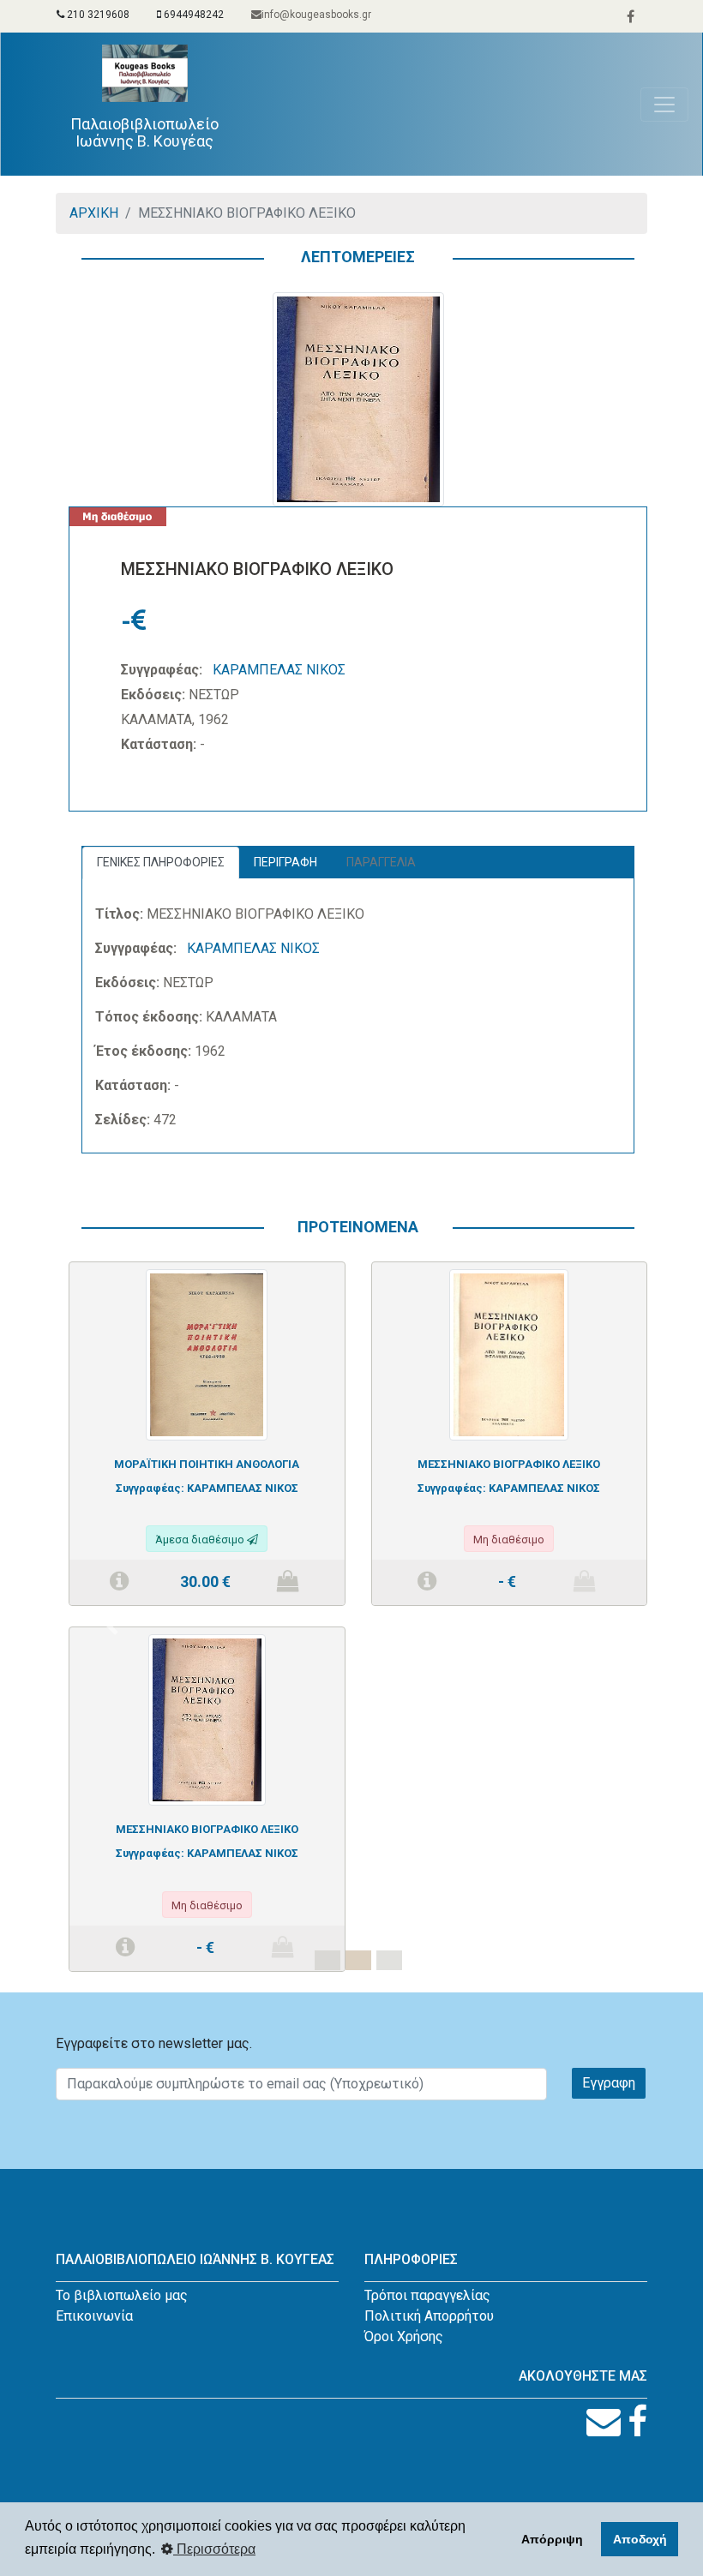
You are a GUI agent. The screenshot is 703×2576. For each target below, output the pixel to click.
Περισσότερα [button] (214, 2549)
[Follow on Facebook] (637, 2422)
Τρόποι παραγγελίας (427, 2295)
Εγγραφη (609, 2083)
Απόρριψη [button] (552, 2539)
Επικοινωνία (94, 2316)
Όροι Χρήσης (404, 2336)
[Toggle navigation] (664, 105)
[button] (112, 1626)
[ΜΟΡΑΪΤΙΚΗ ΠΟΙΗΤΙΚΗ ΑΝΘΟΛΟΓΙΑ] (207, 1354)
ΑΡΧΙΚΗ (94, 213)
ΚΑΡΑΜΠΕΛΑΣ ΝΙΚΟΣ (279, 670)
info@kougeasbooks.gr (316, 15)
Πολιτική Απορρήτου (429, 2316)
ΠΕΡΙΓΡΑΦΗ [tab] (285, 862)
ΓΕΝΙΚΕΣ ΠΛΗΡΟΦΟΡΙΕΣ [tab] (161, 862)
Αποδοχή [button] (640, 2539)
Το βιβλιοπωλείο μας (122, 2295)
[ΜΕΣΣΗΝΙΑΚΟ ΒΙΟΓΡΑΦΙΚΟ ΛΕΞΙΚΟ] (509, 1354)
